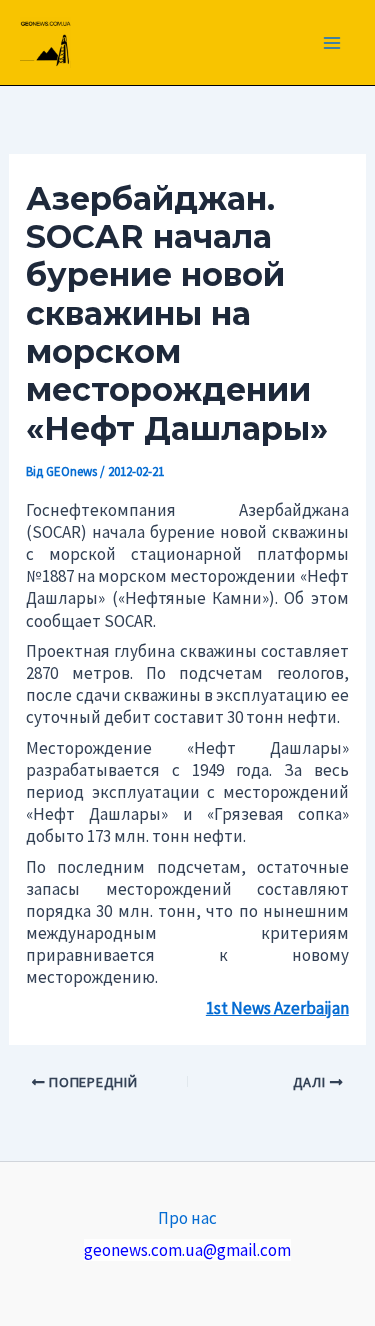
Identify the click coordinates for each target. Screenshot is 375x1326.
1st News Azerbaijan (277, 1008)
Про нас (187, 1218)
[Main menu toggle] (333, 43)
